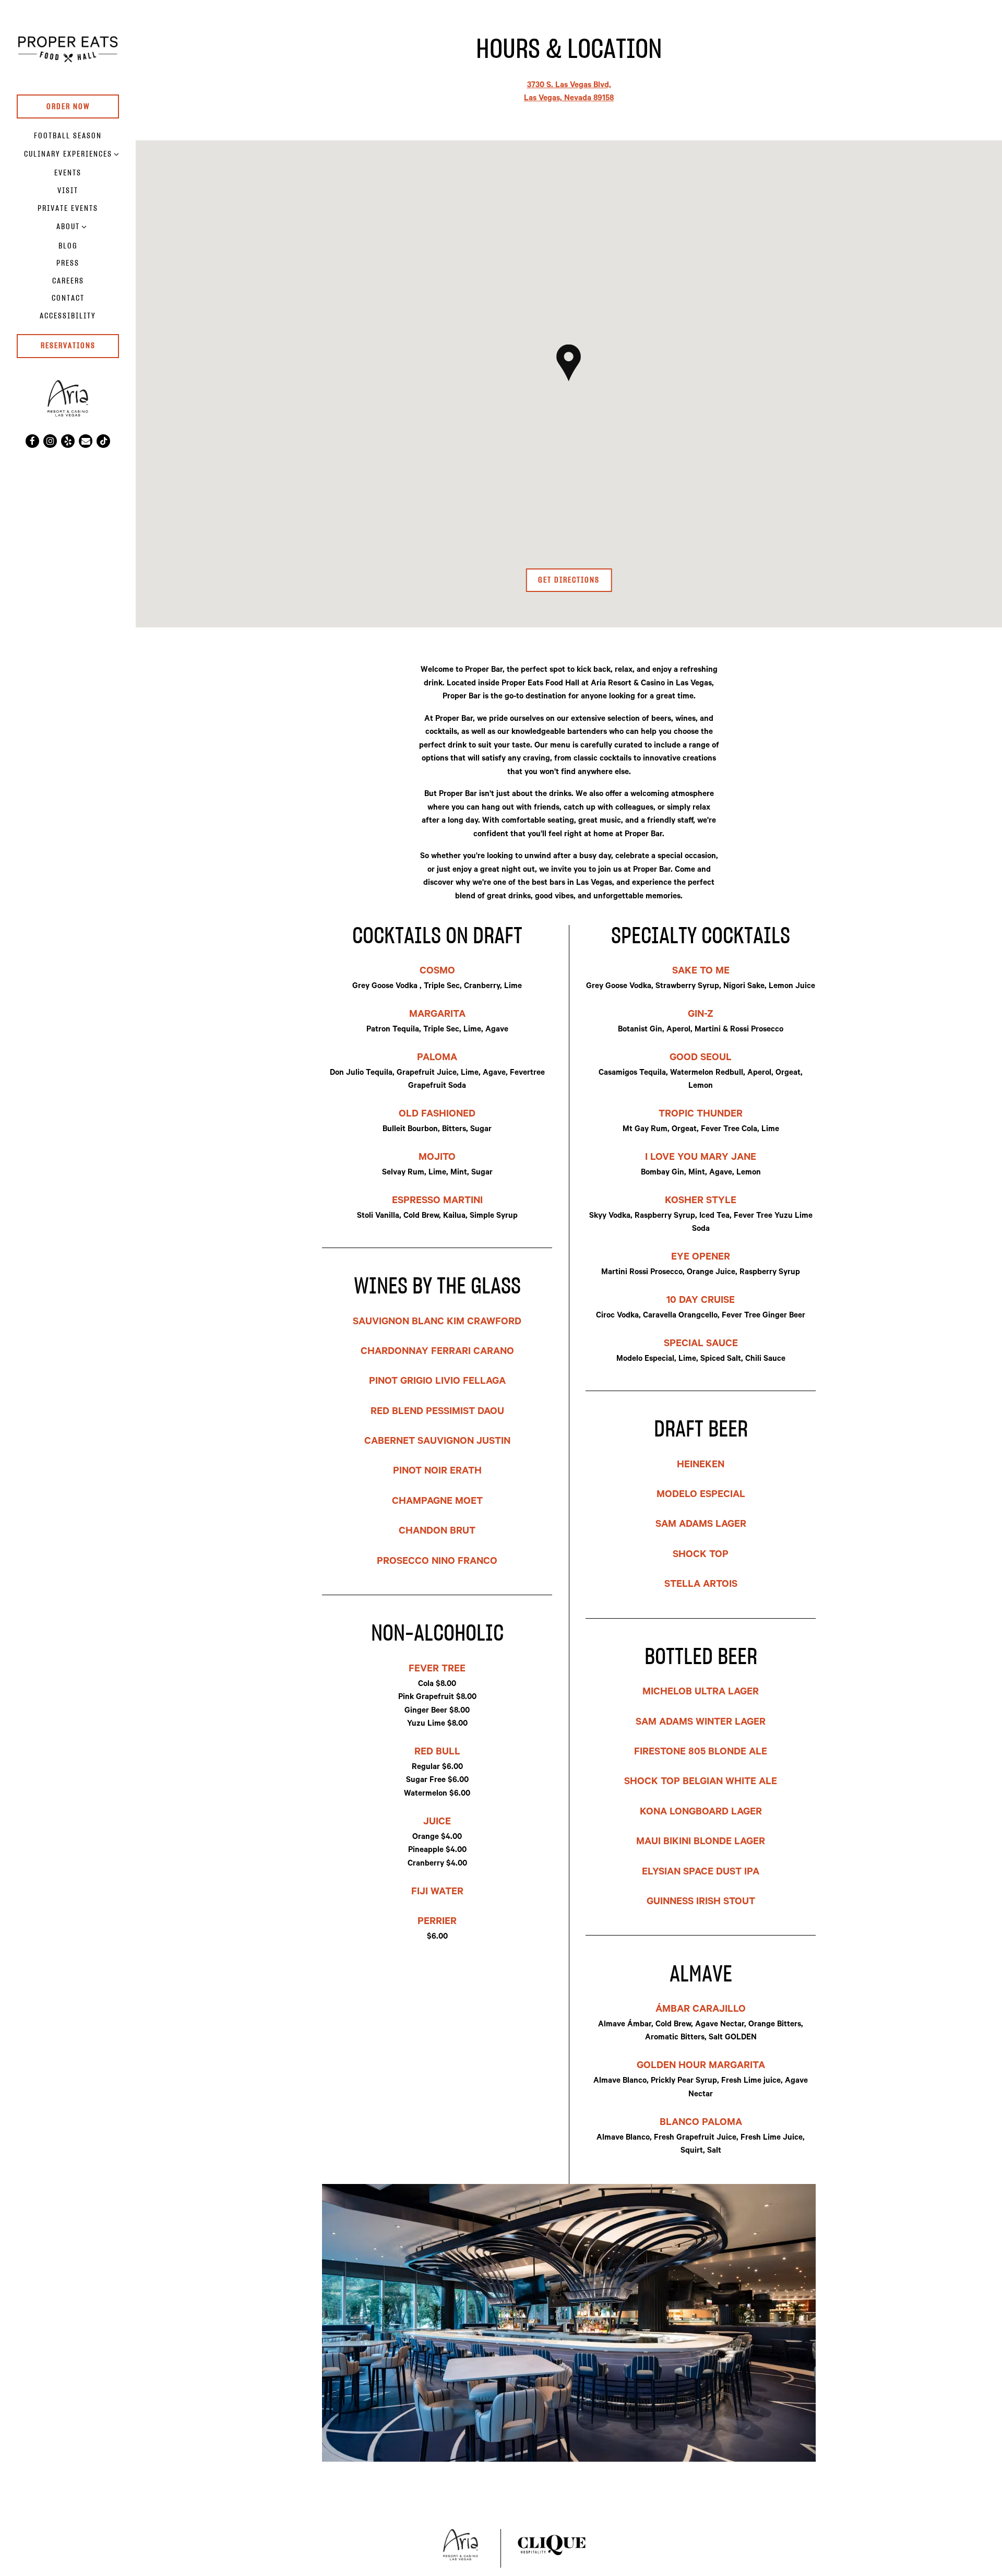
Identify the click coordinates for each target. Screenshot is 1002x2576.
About (68, 227)
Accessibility (68, 316)
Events (68, 173)
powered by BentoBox (88, 465)
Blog (68, 246)
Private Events (68, 209)
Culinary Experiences (68, 154)
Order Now (68, 107)
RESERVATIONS (68, 346)
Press (68, 263)
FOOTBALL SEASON (68, 136)
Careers (68, 281)
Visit (68, 191)
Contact (68, 298)
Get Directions (575, 580)
